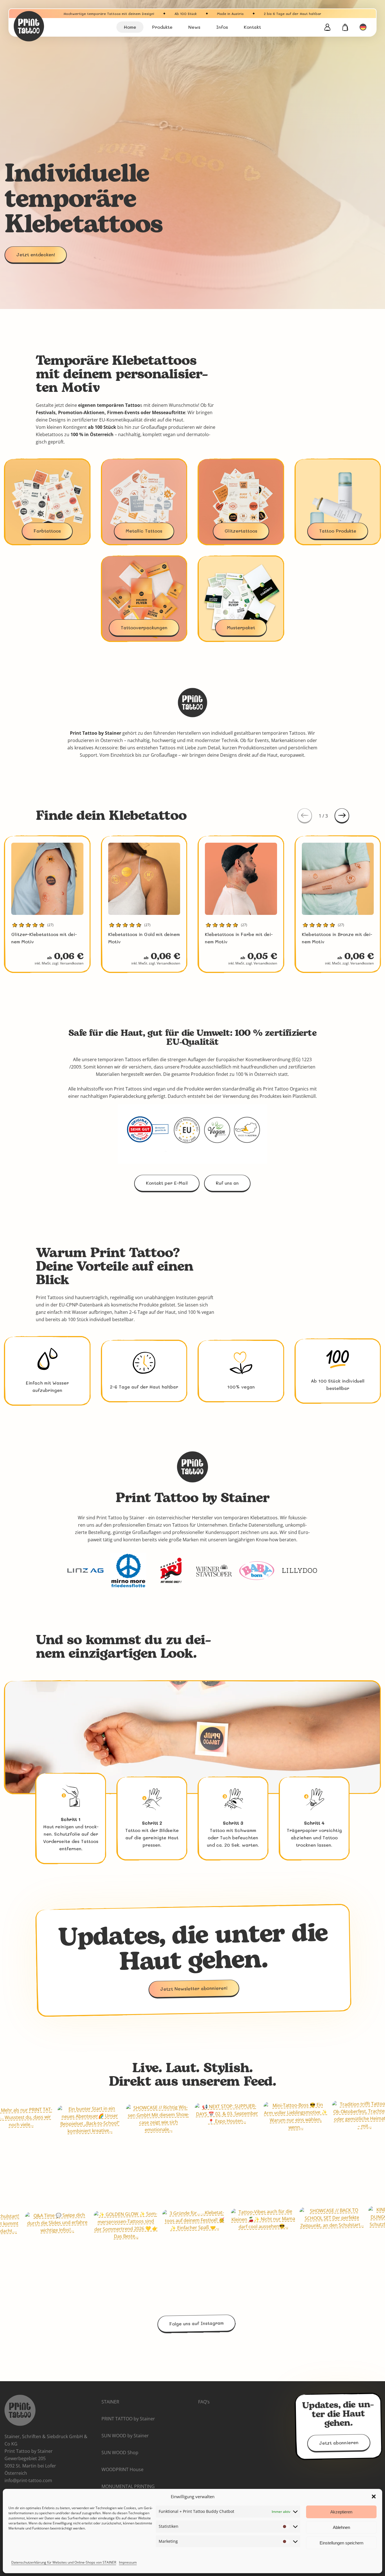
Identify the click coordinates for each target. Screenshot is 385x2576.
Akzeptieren (341, 2512)
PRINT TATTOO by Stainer (128, 2419)
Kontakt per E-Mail (167, 1183)
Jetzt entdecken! (36, 254)
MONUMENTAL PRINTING (128, 2486)
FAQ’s (204, 2402)
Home (130, 27)
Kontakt (252, 27)
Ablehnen (341, 2527)
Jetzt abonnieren (338, 2443)
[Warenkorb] (345, 27)
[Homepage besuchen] (43, 26)
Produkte (162, 27)
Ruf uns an (227, 1183)
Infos (222, 27)
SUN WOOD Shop (120, 2453)
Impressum (128, 2562)
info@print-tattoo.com (28, 2480)
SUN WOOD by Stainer (125, 2436)
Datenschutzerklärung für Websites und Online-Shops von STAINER (64, 2562)
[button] (374, 2496)
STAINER (110, 2402)
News (194, 27)
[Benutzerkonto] (327, 27)
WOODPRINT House (122, 2469)
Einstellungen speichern (341, 2543)
